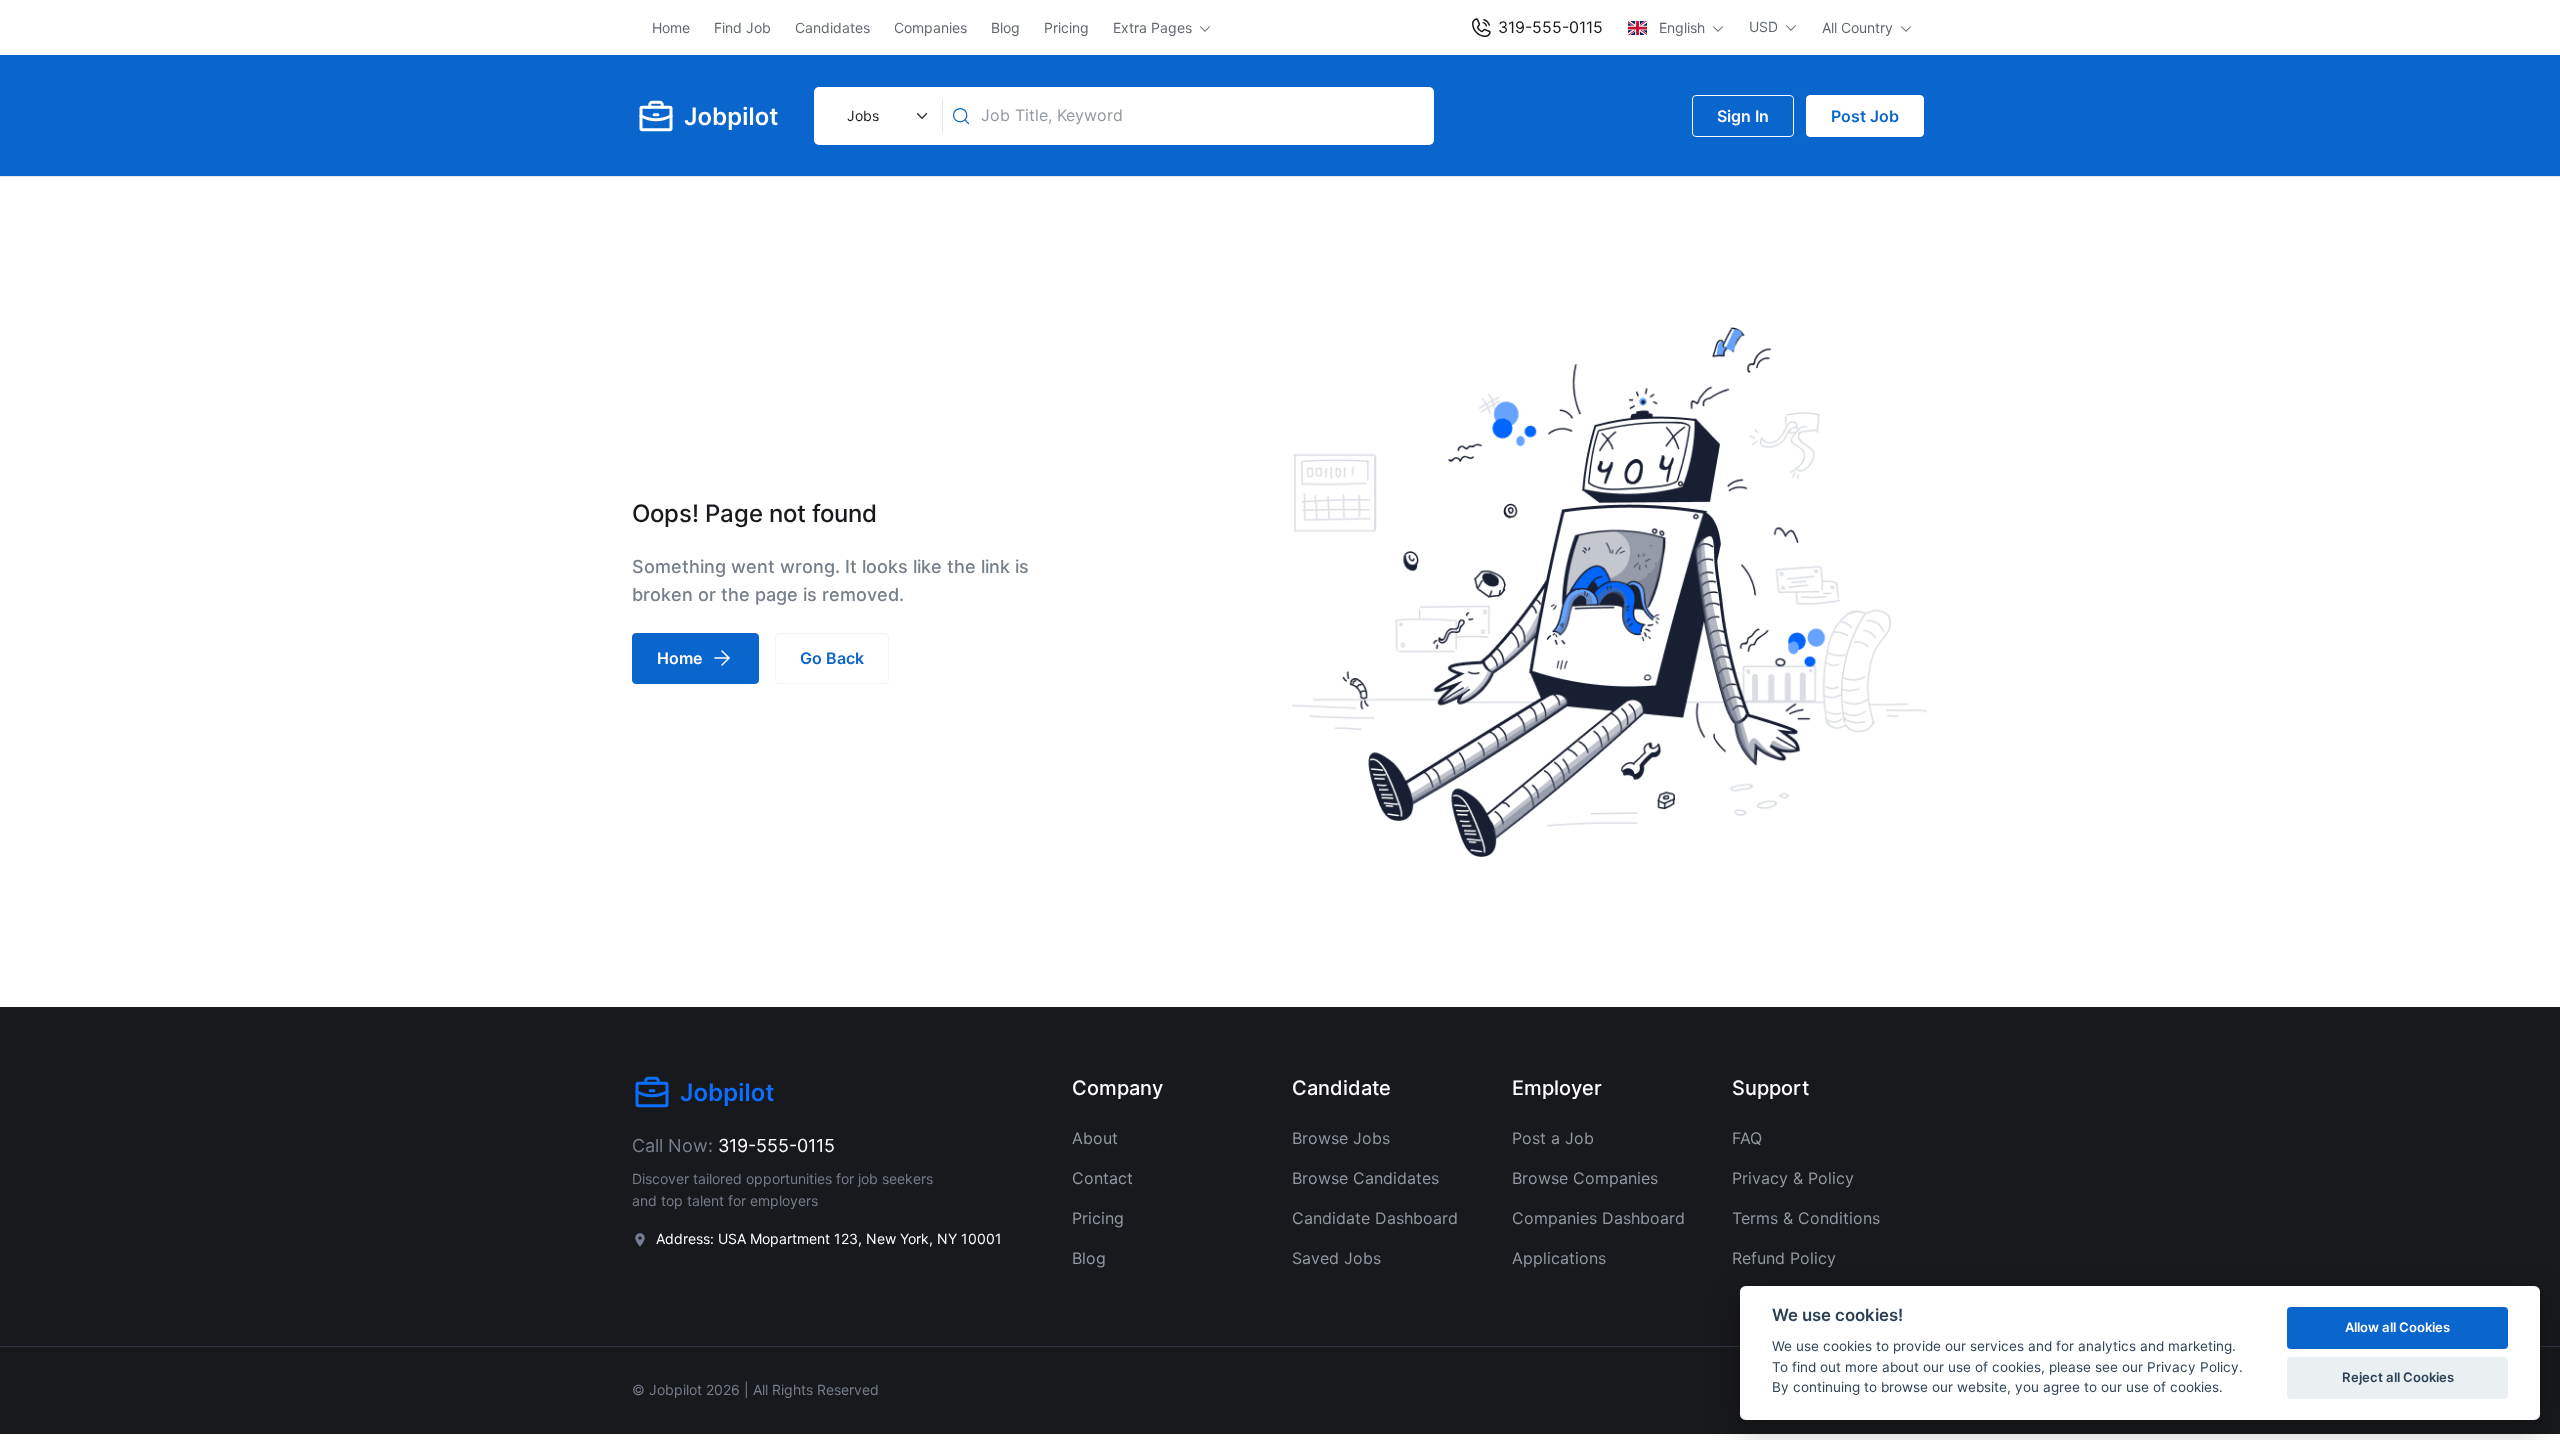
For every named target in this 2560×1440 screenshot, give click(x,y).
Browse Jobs (1341, 1138)
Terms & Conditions (1806, 1218)
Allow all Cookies (2397, 1327)
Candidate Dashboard (1375, 1218)
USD (1765, 26)
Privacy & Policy (1793, 1178)
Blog (1005, 27)
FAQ (1747, 1138)
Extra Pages (1154, 27)
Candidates (832, 27)
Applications (1559, 1258)
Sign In (1743, 116)
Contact (1102, 1178)
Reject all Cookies (2398, 1377)
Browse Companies (1585, 1178)
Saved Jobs (1336, 1258)
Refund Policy (1784, 1258)
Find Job (742, 27)
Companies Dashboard (1598, 1218)
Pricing (1066, 27)
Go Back (832, 658)
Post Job (1865, 116)
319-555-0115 (1548, 27)
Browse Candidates (1365, 1178)
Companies (930, 27)
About (1095, 1138)
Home (671, 27)
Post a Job (1553, 1138)
